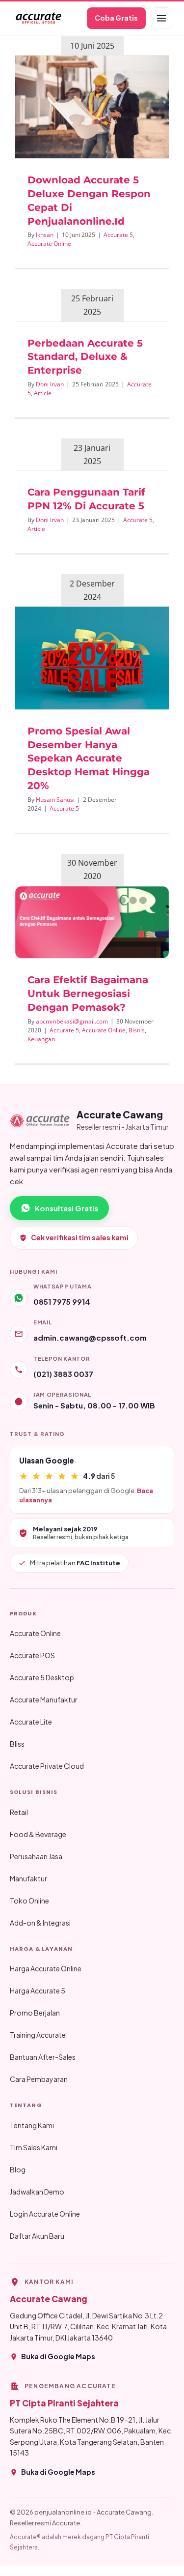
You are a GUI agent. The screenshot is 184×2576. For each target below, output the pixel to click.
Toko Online (29, 1901)
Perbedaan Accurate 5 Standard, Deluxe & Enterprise (85, 357)
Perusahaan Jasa (36, 1856)
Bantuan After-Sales (43, 2057)
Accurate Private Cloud (47, 1766)
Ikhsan (45, 235)
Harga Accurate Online (46, 1968)
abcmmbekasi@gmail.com (72, 1021)
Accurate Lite (31, 1722)
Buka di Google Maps (58, 2356)
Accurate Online (49, 244)
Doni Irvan (50, 384)
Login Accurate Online (45, 2214)
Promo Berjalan (35, 2013)
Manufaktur (28, 1878)
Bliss (17, 1744)
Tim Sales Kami (34, 2147)
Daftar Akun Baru (37, 2236)
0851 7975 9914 (62, 1302)
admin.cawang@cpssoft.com (90, 1337)
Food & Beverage (38, 1834)
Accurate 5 (118, 235)
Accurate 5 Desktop (42, 1677)
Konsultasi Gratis (66, 1208)
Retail (19, 1812)
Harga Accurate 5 (38, 1991)
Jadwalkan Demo (37, 2192)
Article (43, 393)
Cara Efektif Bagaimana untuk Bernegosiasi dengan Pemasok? (88, 994)
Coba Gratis (116, 18)
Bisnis (137, 1030)
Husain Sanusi (55, 800)
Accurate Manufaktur (44, 1699)
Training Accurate (38, 2035)
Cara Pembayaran (39, 2079)
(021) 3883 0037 (63, 1374)
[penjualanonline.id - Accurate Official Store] (38, 18)
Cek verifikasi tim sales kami (80, 1237)
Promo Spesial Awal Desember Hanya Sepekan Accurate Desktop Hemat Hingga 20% (89, 758)
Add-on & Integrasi (40, 1923)
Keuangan (41, 1039)
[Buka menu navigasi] (161, 18)
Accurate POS (32, 1655)
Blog (18, 2169)
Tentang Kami (32, 2125)
